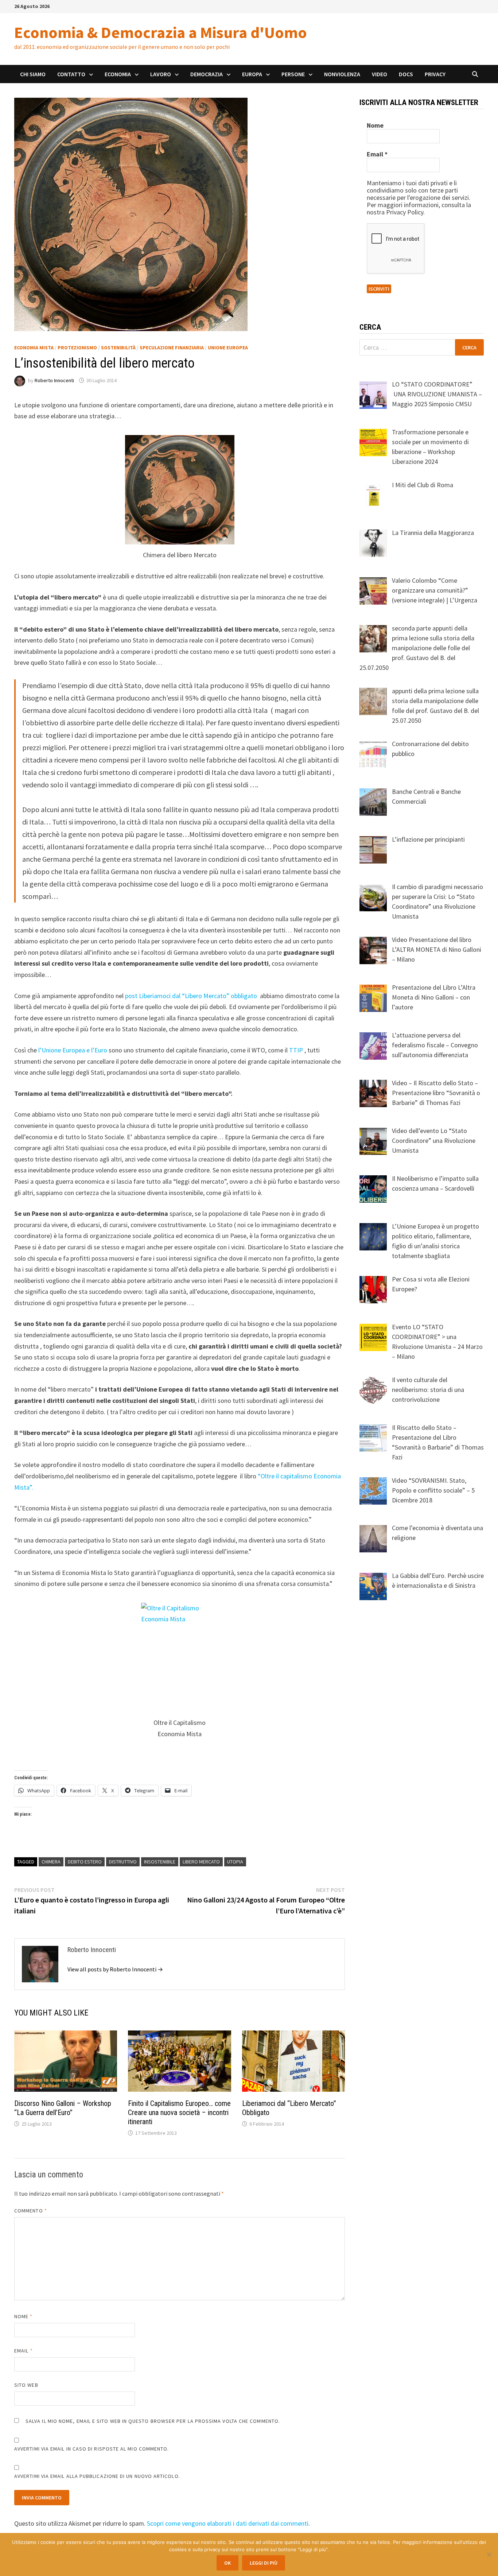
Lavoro (161, 74)
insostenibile (160, 1862)
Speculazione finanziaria (172, 348)
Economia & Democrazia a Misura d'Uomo (161, 32)
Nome (23, 2316)
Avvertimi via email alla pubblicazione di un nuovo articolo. (97, 2476)
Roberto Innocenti (54, 380)
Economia (118, 74)
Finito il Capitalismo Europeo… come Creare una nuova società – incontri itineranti (179, 2113)
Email (24, 2351)
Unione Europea (228, 348)
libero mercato (201, 1862)
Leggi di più (264, 2563)
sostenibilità (118, 348)
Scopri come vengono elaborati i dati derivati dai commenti (228, 2523)
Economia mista (34, 348)
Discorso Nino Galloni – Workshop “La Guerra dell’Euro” (63, 2108)
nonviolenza (342, 74)
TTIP (296, 1050)
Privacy (435, 74)
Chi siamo (33, 74)
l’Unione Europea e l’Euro (72, 1050)
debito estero (85, 1862)
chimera (51, 1862)
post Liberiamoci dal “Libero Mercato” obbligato (192, 996)
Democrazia (207, 74)
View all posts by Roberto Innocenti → (115, 1969)
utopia (235, 1862)
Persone (293, 74)
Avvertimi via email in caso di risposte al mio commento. (92, 2449)
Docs (406, 74)
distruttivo (123, 1862)
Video (380, 74)
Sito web (26, 2385)
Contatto (71, 74)
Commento (31, 2211)
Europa (252, 74)
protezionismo (77, 348)
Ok (227, 2563)
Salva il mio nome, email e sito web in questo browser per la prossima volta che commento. (153, 2421)
